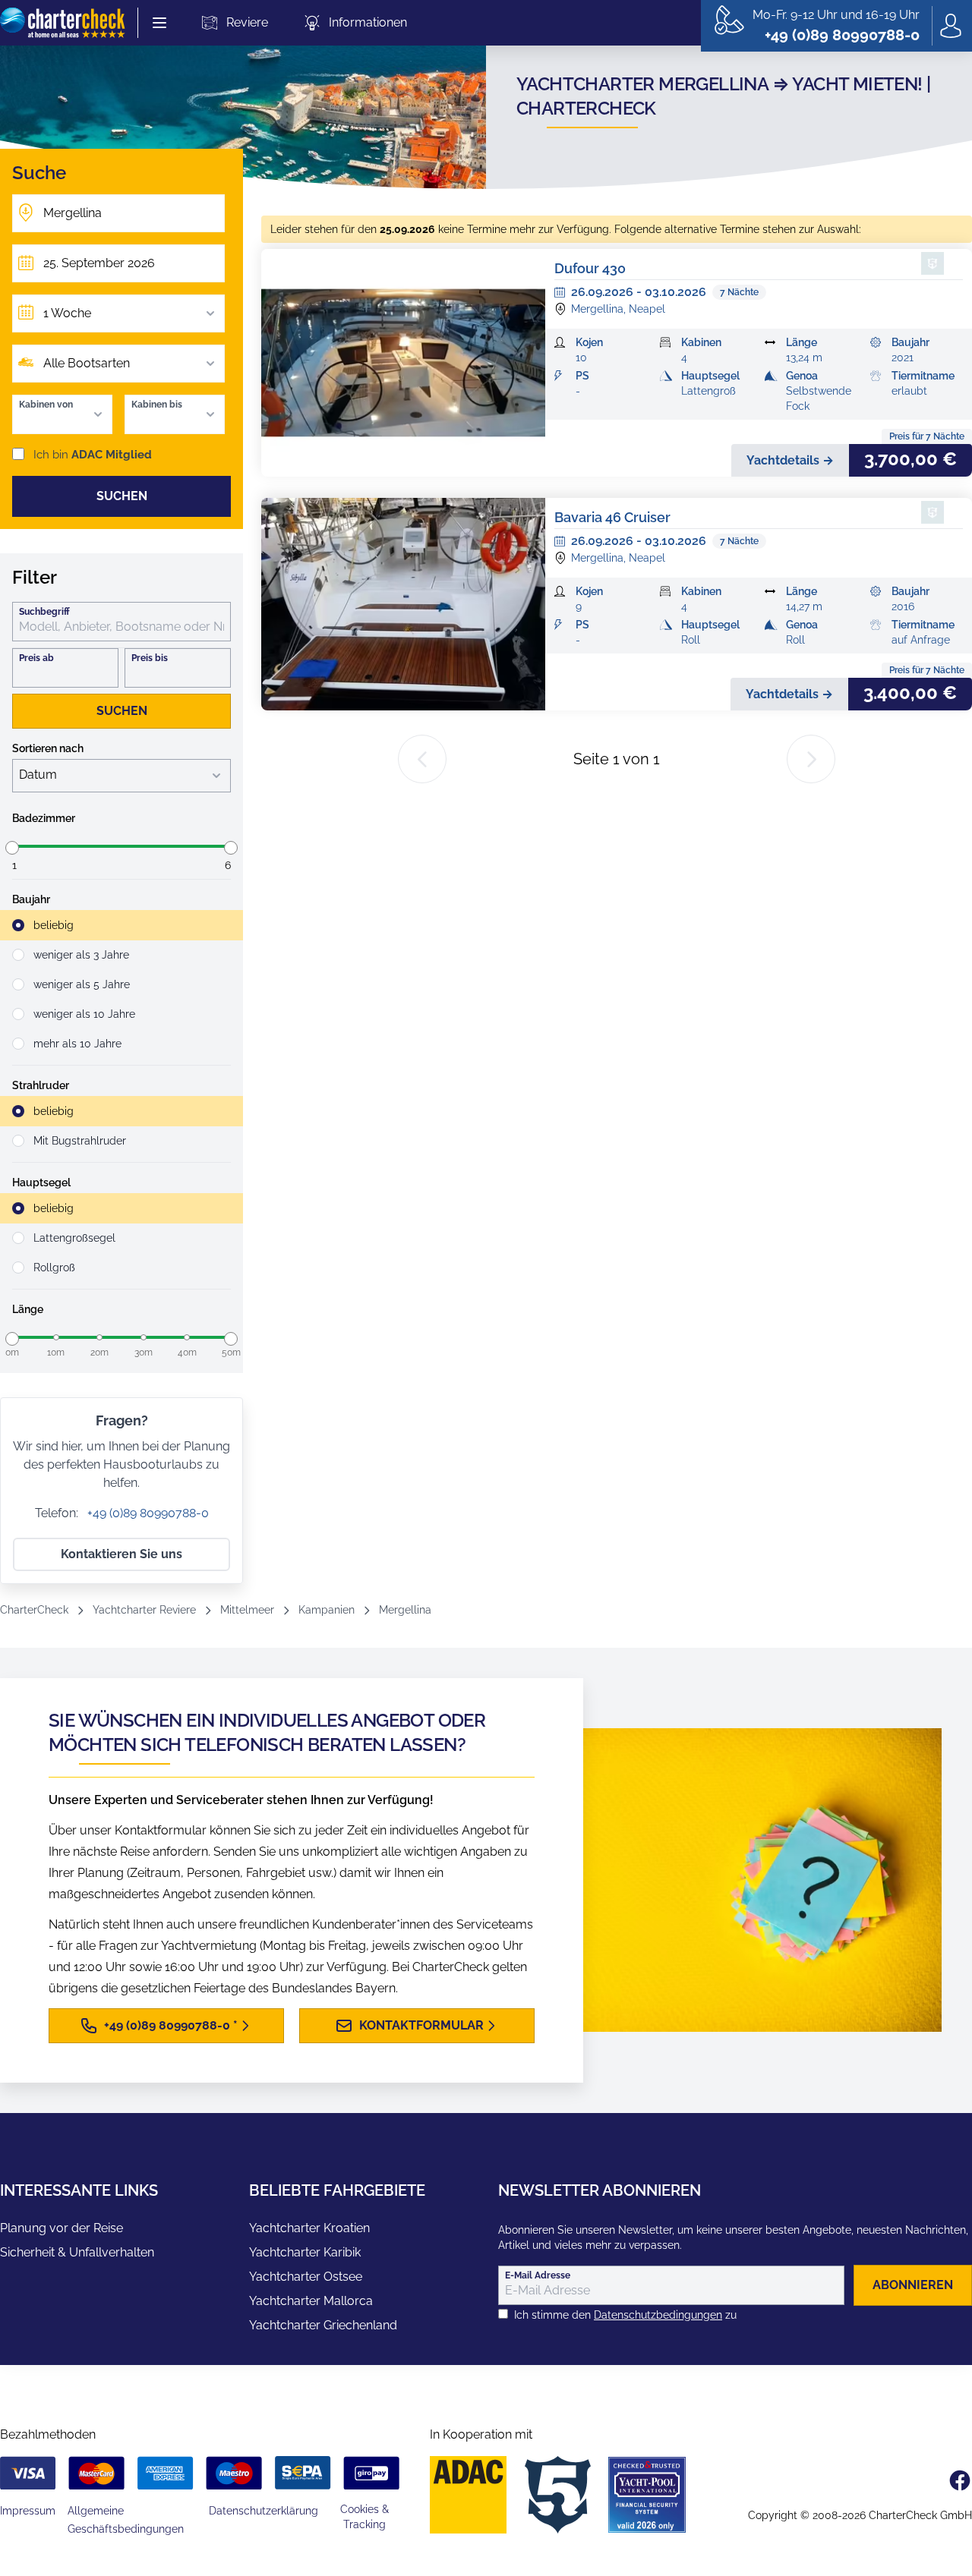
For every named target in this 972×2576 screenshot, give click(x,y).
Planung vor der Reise (62, 2228)
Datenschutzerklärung (264, 2511)
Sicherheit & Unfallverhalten (77, 2252)
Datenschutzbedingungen (658, 2315)
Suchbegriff (44, 612)
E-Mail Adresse (538, 2275)
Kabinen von (46, 405)
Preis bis (150, 658)
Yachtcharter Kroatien (309, 2228)
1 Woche (67, 313)
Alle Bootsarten (87, 363)
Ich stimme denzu (625, 2315)
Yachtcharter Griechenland (323, 2325)
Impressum (28, 2511)
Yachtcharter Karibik (305, 2252)
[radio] (121, 925)
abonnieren (913, 2285)
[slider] (12, 848)
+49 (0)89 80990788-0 (147, 1513)
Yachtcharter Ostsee (306, 2277)
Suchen (122, 496)
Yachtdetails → (790, 460)
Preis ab (36, 658)
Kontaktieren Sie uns (121, 1554)
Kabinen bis (157, 405)
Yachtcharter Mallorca (311, 2301)
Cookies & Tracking (364, 2517)
